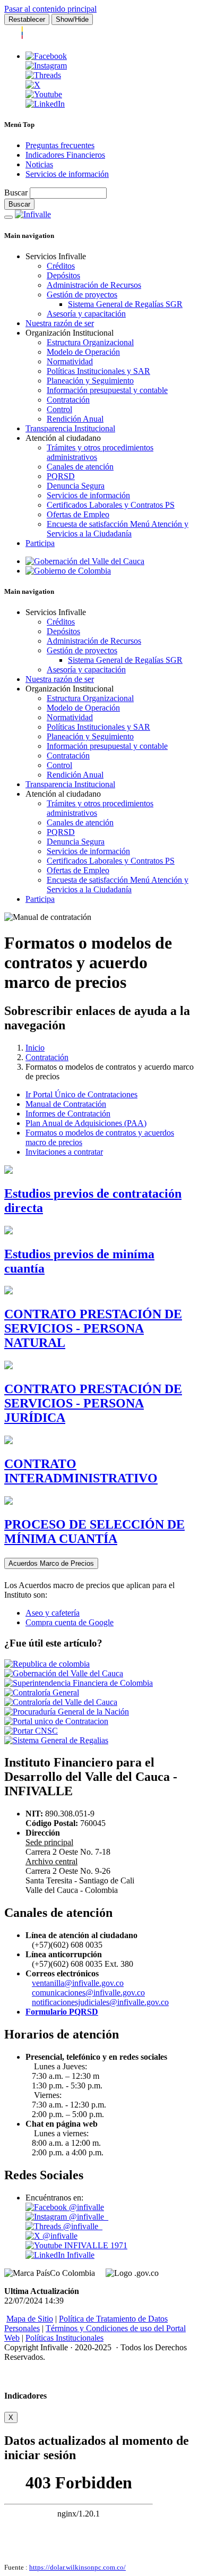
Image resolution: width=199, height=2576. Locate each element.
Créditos (61, 266)
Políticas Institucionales (64, 2338)
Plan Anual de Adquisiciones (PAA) (86, 1123)
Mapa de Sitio (30, 2319)
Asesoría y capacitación (86, 314)
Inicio (35, 1048)
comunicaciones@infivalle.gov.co (88, 1993)
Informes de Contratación (68, 1114)
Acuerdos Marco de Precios (51, 1563)
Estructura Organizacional (90, 342)
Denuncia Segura (76, 486)
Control (59, 409)
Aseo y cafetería (53, 1613)
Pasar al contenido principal (50, 9)
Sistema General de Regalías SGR (125, 304)
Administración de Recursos (94, 285)
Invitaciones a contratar (64, 1152)
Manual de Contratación (66, 1104)
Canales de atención (80, 467)
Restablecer (27, 19)
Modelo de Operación (83, 352)
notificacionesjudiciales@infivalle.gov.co (100, 2002)
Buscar (16, 193)
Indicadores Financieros (65, 155)
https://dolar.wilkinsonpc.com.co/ (77, 2567)
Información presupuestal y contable (107, 390)
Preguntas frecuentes (60, 145)
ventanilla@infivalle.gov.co (78, 1983)
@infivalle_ (88, 2217)
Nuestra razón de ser (60, 323)
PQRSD (61, 476)
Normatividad (70, 361)
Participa (40, 543)
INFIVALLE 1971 (95, 2245)
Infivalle (80, 2255)
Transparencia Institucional (70, 428)
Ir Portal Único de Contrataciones (81, 1094)
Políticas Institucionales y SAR (98, 371)
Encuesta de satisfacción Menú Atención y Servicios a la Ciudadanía (118, 529)
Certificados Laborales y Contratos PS (111, 505)
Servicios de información (67, 174)
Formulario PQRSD (62, 2012)
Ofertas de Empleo (78, 514)
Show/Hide (72, 19)
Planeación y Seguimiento (90, 381)
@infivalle (85, 2207)
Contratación (68, 400)
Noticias (39, 164)
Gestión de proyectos (82, 295)
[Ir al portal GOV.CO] (41, 38)
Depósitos (63, 275)
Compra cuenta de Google (70, 1622)
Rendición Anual (75, 419)
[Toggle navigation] (8, 217)
